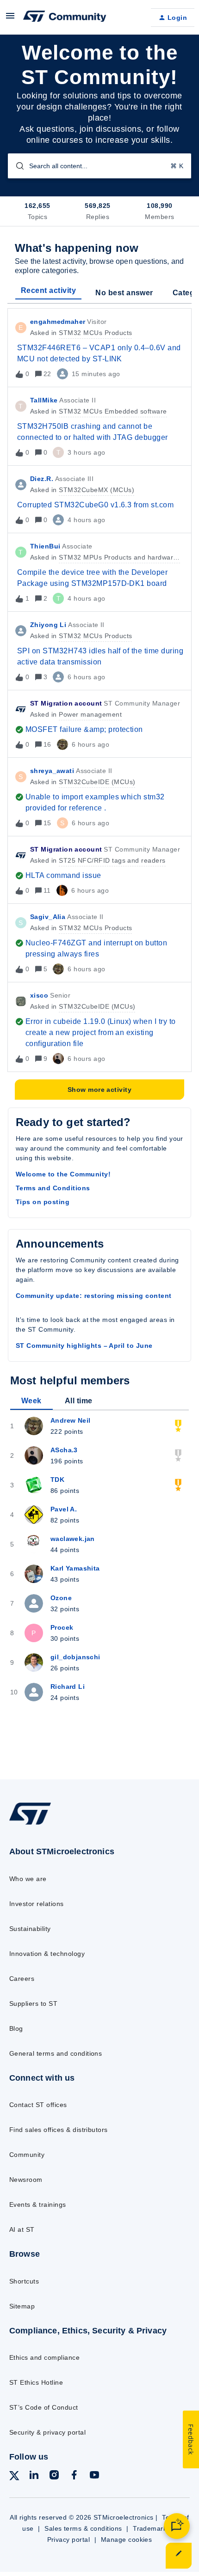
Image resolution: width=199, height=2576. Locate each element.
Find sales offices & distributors (59, 2130)
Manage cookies (127, 2539)
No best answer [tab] (124, 293)
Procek (62, 1627)
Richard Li (68, 1687)
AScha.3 (64, 1450)
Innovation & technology (47, 1954)
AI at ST (22, 2229)
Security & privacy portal (47, 2432)
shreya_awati (52, 771)
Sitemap (22, 2306)
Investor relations (37, 1904)
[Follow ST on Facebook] (74, 2476)
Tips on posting (43, 1202)
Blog (16, 2028)
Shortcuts (24, 2281)
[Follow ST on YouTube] (94, 2476)
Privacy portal (69, 2539)
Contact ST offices (38, 2105)
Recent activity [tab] (48, 290)
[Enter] (16, 166)
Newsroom (26, 2180)
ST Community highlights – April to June (84, 1346)
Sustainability (30, 1929)
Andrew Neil (71, 1420)
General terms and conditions (56, 2053)
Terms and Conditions (53, 1188)
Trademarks (152, 2528)
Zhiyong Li (48, 625)
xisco (39, 995)
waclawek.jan (73, 1539)
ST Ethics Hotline (36, 2382)
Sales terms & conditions (83, 2528)
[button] (179, 2556)
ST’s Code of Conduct (44, 2407)
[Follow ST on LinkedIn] (34, 2476)
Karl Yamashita (75, 1568)
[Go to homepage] (30, 1824)
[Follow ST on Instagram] (54, 2476)
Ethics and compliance (44, 2357)
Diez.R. (42, 479)
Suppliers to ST (33, 2004)
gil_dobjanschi (75, 1657)
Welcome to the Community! (63, 1174)
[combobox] (99, 166)
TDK (57, 1480)
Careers (22, 1979)
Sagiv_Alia (48, 917)
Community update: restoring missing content (94, 1296)
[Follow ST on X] (14, 2477)
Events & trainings (38, 2205)
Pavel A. (64, 1509)
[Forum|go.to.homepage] (65, 18)
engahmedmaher (58, 322)
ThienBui (45, 546)
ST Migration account (66, 703)
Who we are (28, 1879)
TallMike (44, 400)
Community (27, 2155)
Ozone (61, 1598)
